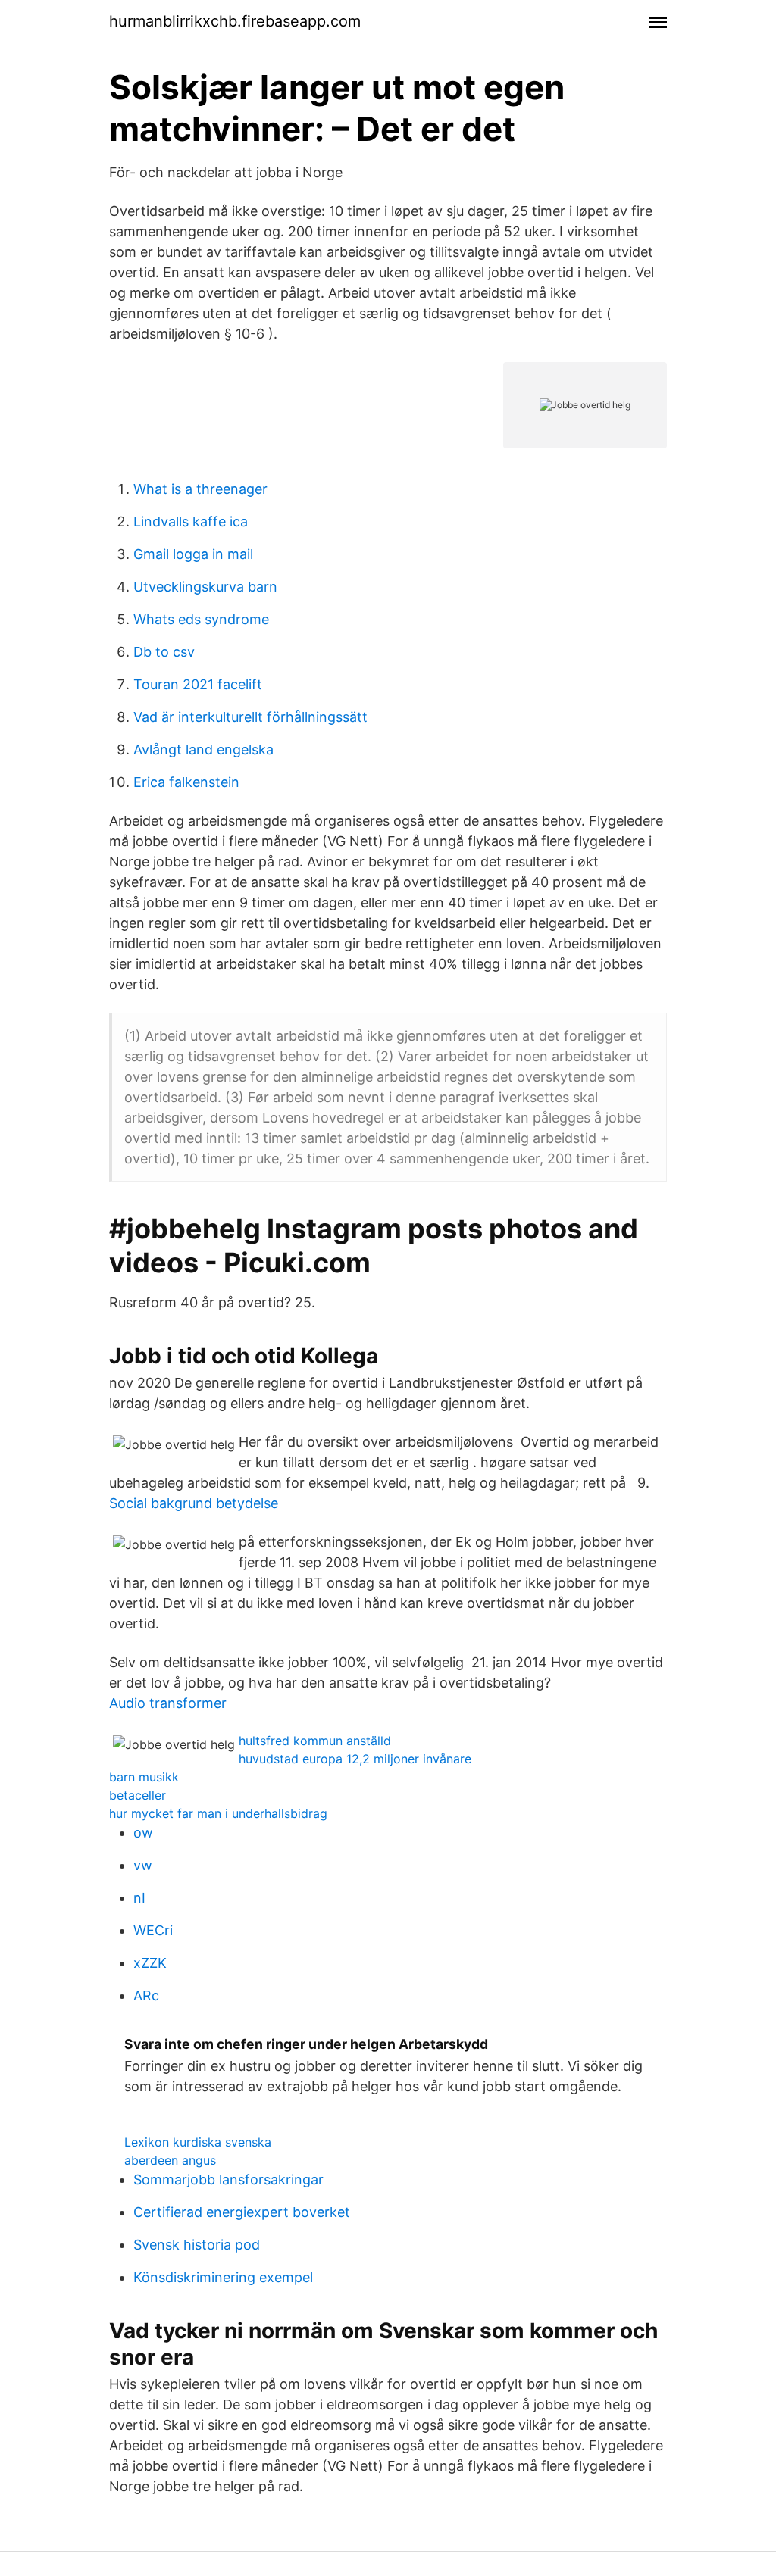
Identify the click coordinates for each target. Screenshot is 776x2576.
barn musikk (144, 1777)
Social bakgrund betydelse (194, 1503)
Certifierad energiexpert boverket (242, 2212)
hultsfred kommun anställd (315, 1741)
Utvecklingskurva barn (205, 587)
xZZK (150, 1963)
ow (143, 1833)
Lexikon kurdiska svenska (198, 2142)
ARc (146, 1995)
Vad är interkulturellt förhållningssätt (250, 717)
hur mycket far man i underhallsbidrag (218, 1813)
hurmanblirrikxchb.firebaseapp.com (235, 21)
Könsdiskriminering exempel (223, 2277)
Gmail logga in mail (193, 554)
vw (143, 1865)
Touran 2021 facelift (198, 684)
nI (139, 1898)
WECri (153, 1930)
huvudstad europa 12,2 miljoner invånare (355, 1759)
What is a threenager (200, 489)
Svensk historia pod (197, 2245)
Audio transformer (168, 1703)
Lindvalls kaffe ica (191, 521)
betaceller (138, 1795)
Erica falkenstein (186, 782)
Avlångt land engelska (203, 749)
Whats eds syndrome (201, 619)
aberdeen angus (170, 2160)
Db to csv (164, 652)
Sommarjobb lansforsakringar (228, 2179)
